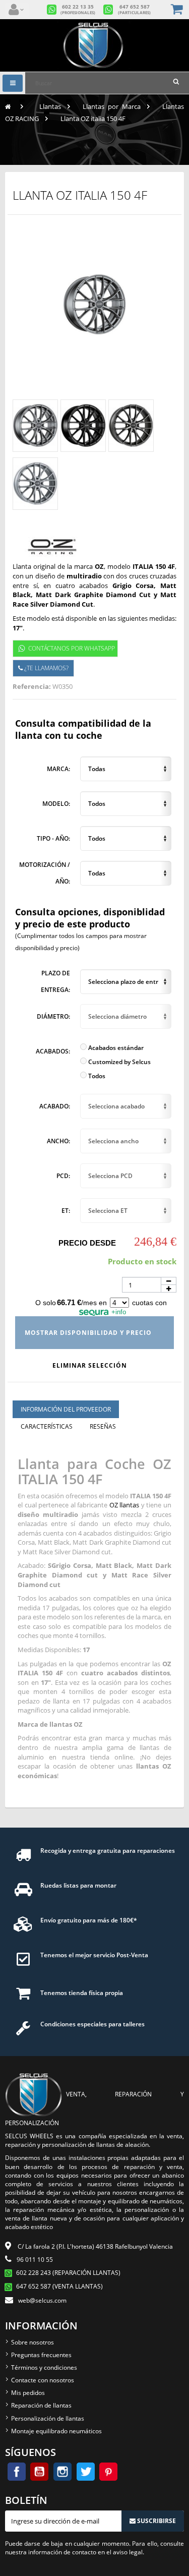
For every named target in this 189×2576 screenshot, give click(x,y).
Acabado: (55, 1106)
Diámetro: (53, 1016)
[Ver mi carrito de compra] (178, 10)
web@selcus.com (42, 2300)
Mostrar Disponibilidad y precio (89, 1333)
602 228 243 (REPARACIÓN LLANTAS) (68, 2273)
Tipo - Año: (53, 838)
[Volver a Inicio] (8, 106)
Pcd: (63, 1176)
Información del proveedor (66, 1409)
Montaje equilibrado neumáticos (56, 2431)
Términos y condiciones (44, 2367)
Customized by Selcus (119, 1062)
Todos (96, 1076)
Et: (66, 1211)
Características (47, 1426)
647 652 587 (134, 10)
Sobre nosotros (33, 2342)
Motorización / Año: (45, 873)
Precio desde (87, 1243)
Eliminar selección (91, 1365)
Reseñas (103, 1426)
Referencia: (32, 686)
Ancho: (58, 1141)
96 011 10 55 (35, 2260)
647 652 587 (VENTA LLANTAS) (59, 2286)
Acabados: (53, 1051)
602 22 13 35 (78, 10)
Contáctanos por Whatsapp (72, 648)
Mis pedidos (28, 2393)
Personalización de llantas (48, 2418)
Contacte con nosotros (43, 2380)
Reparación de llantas (41, 2405)
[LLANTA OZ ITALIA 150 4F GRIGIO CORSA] (35, 426)
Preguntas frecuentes (41, 2355)
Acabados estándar (115, 1048)
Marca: (58, 769)
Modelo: (56, 804)
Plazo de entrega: (55, 982)
